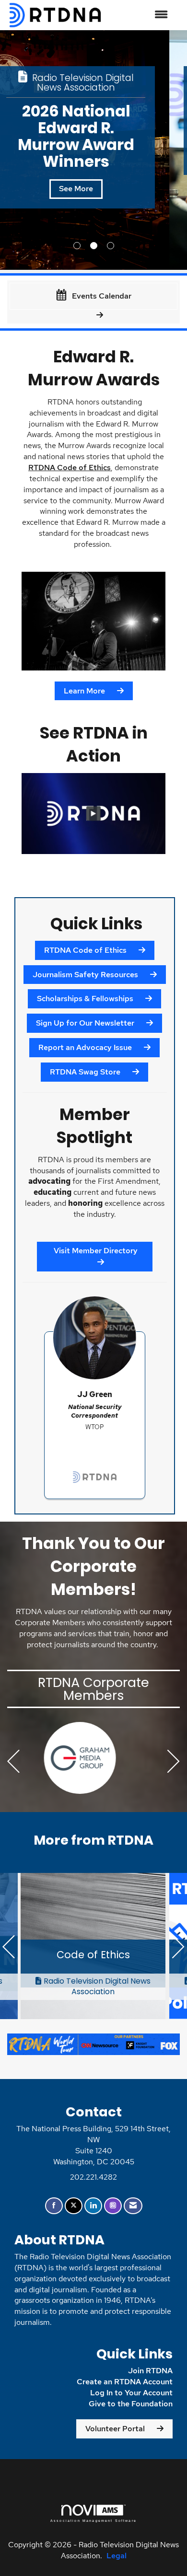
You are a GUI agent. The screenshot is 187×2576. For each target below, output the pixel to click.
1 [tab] (77, 246)
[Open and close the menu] (140, 15)
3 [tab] (111, 246)
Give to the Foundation (131, 2404)
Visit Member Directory (95, 1251)
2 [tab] (94, 246)
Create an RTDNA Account (125, 2382)
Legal (117, 2556)
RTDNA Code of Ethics (70, 468)
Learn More (84, 691)
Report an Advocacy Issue (85, 1047)
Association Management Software (93, 2520)
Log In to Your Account (131, 2393)
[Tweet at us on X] (74, 2206)
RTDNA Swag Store (85, 1072)
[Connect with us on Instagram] (113, 2206)
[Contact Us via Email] (133, 2206)
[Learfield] (93, 1758)
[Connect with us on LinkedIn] (93, 2206)
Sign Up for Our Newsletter (85, 1023)
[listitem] (93, 150)
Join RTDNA (150, 2371)
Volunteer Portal (115, 2429)
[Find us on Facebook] (54, 2206)
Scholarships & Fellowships (85, 999)
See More (94, 155)
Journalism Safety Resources (85, 975)
